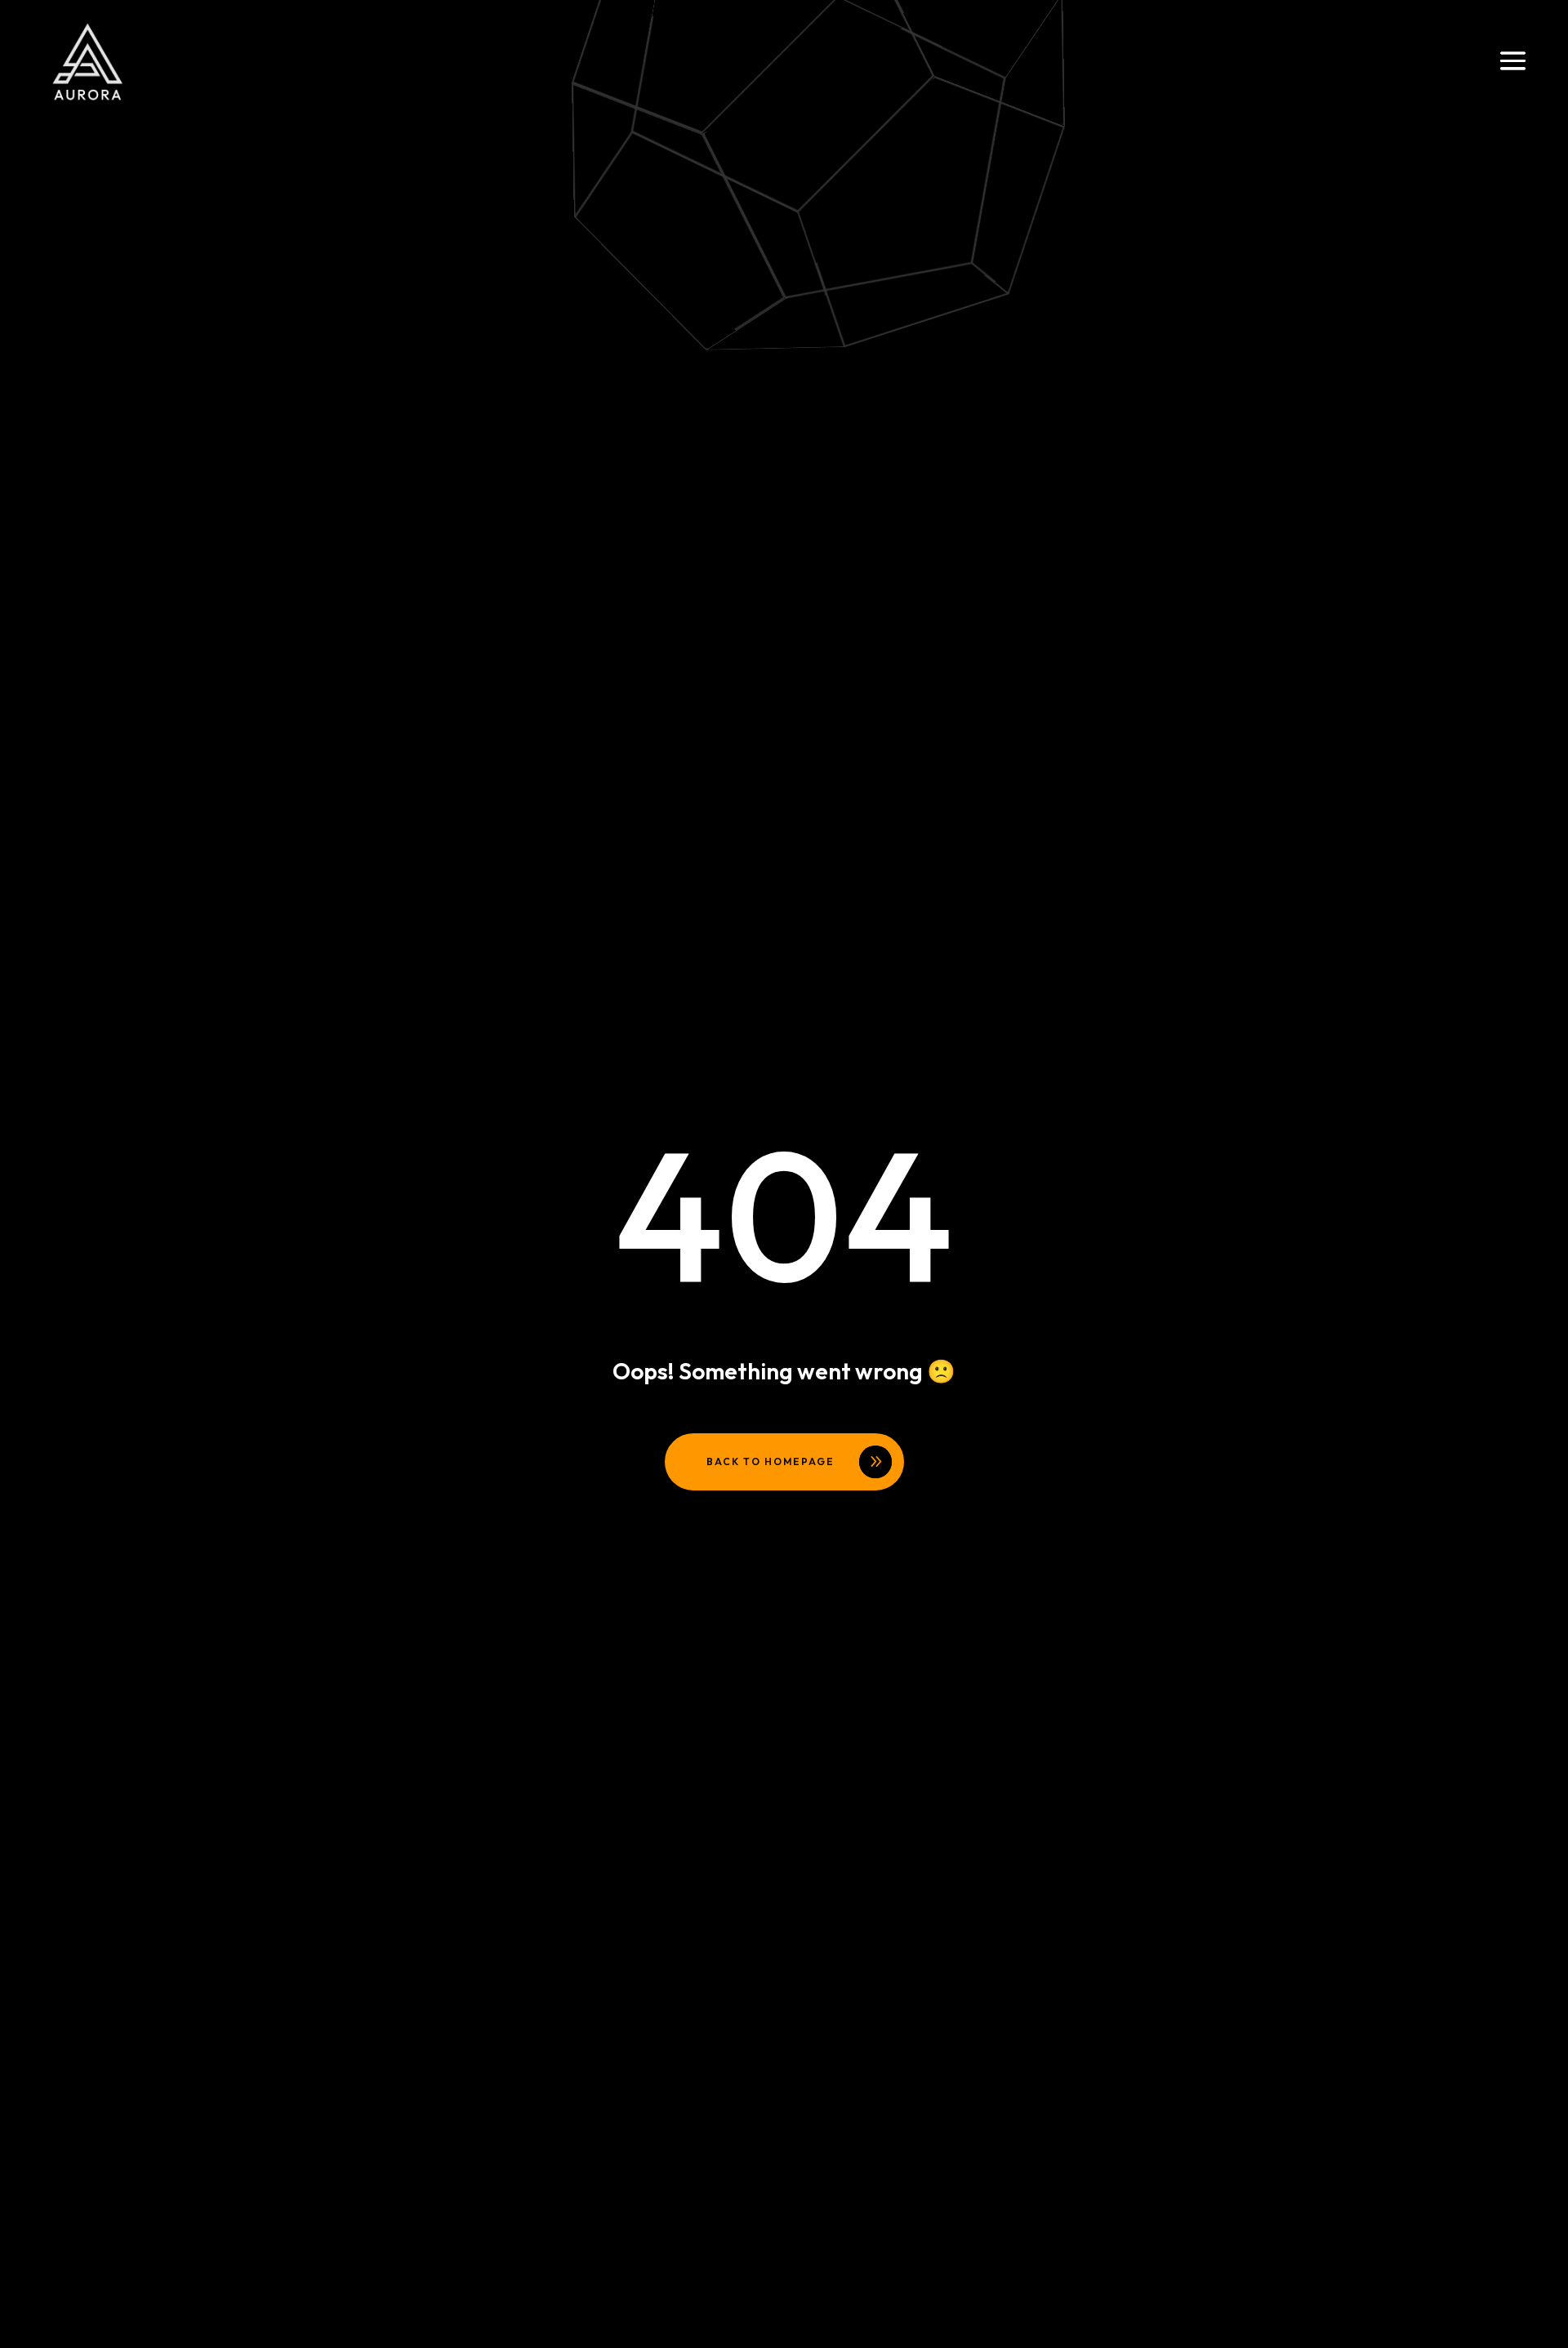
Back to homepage (771, 1461)
